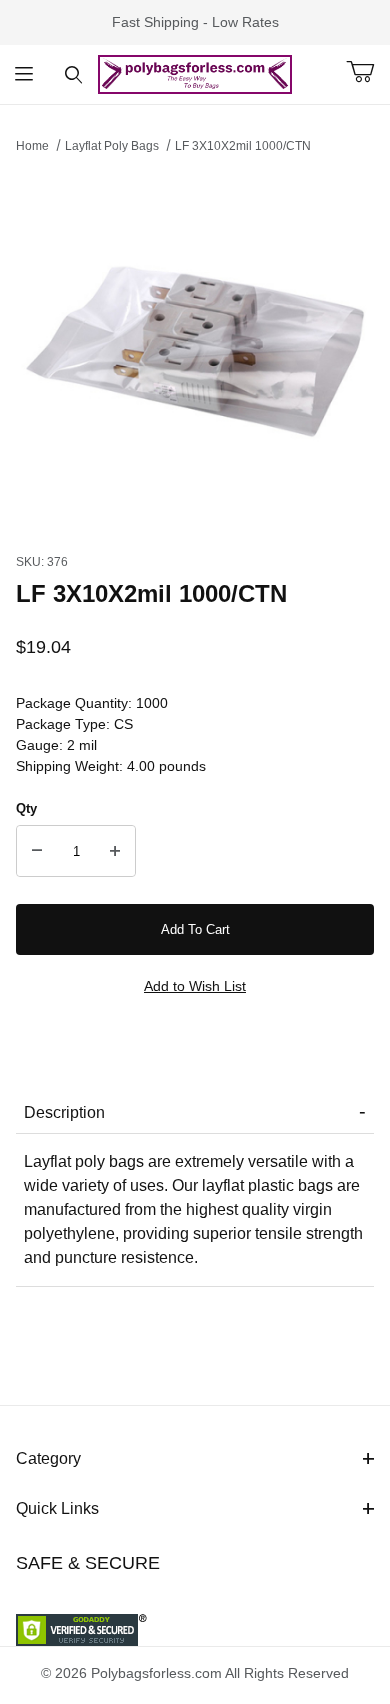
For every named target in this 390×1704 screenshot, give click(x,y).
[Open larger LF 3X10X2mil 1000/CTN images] (195, 348)
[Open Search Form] (73, 74)
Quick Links (57, 1508)
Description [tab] (64, 1112)
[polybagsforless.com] (195, 73)
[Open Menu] (24, 74)
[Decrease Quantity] (37, 851)
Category (48, 1458)
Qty (26, 808)
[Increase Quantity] (115, 851)
